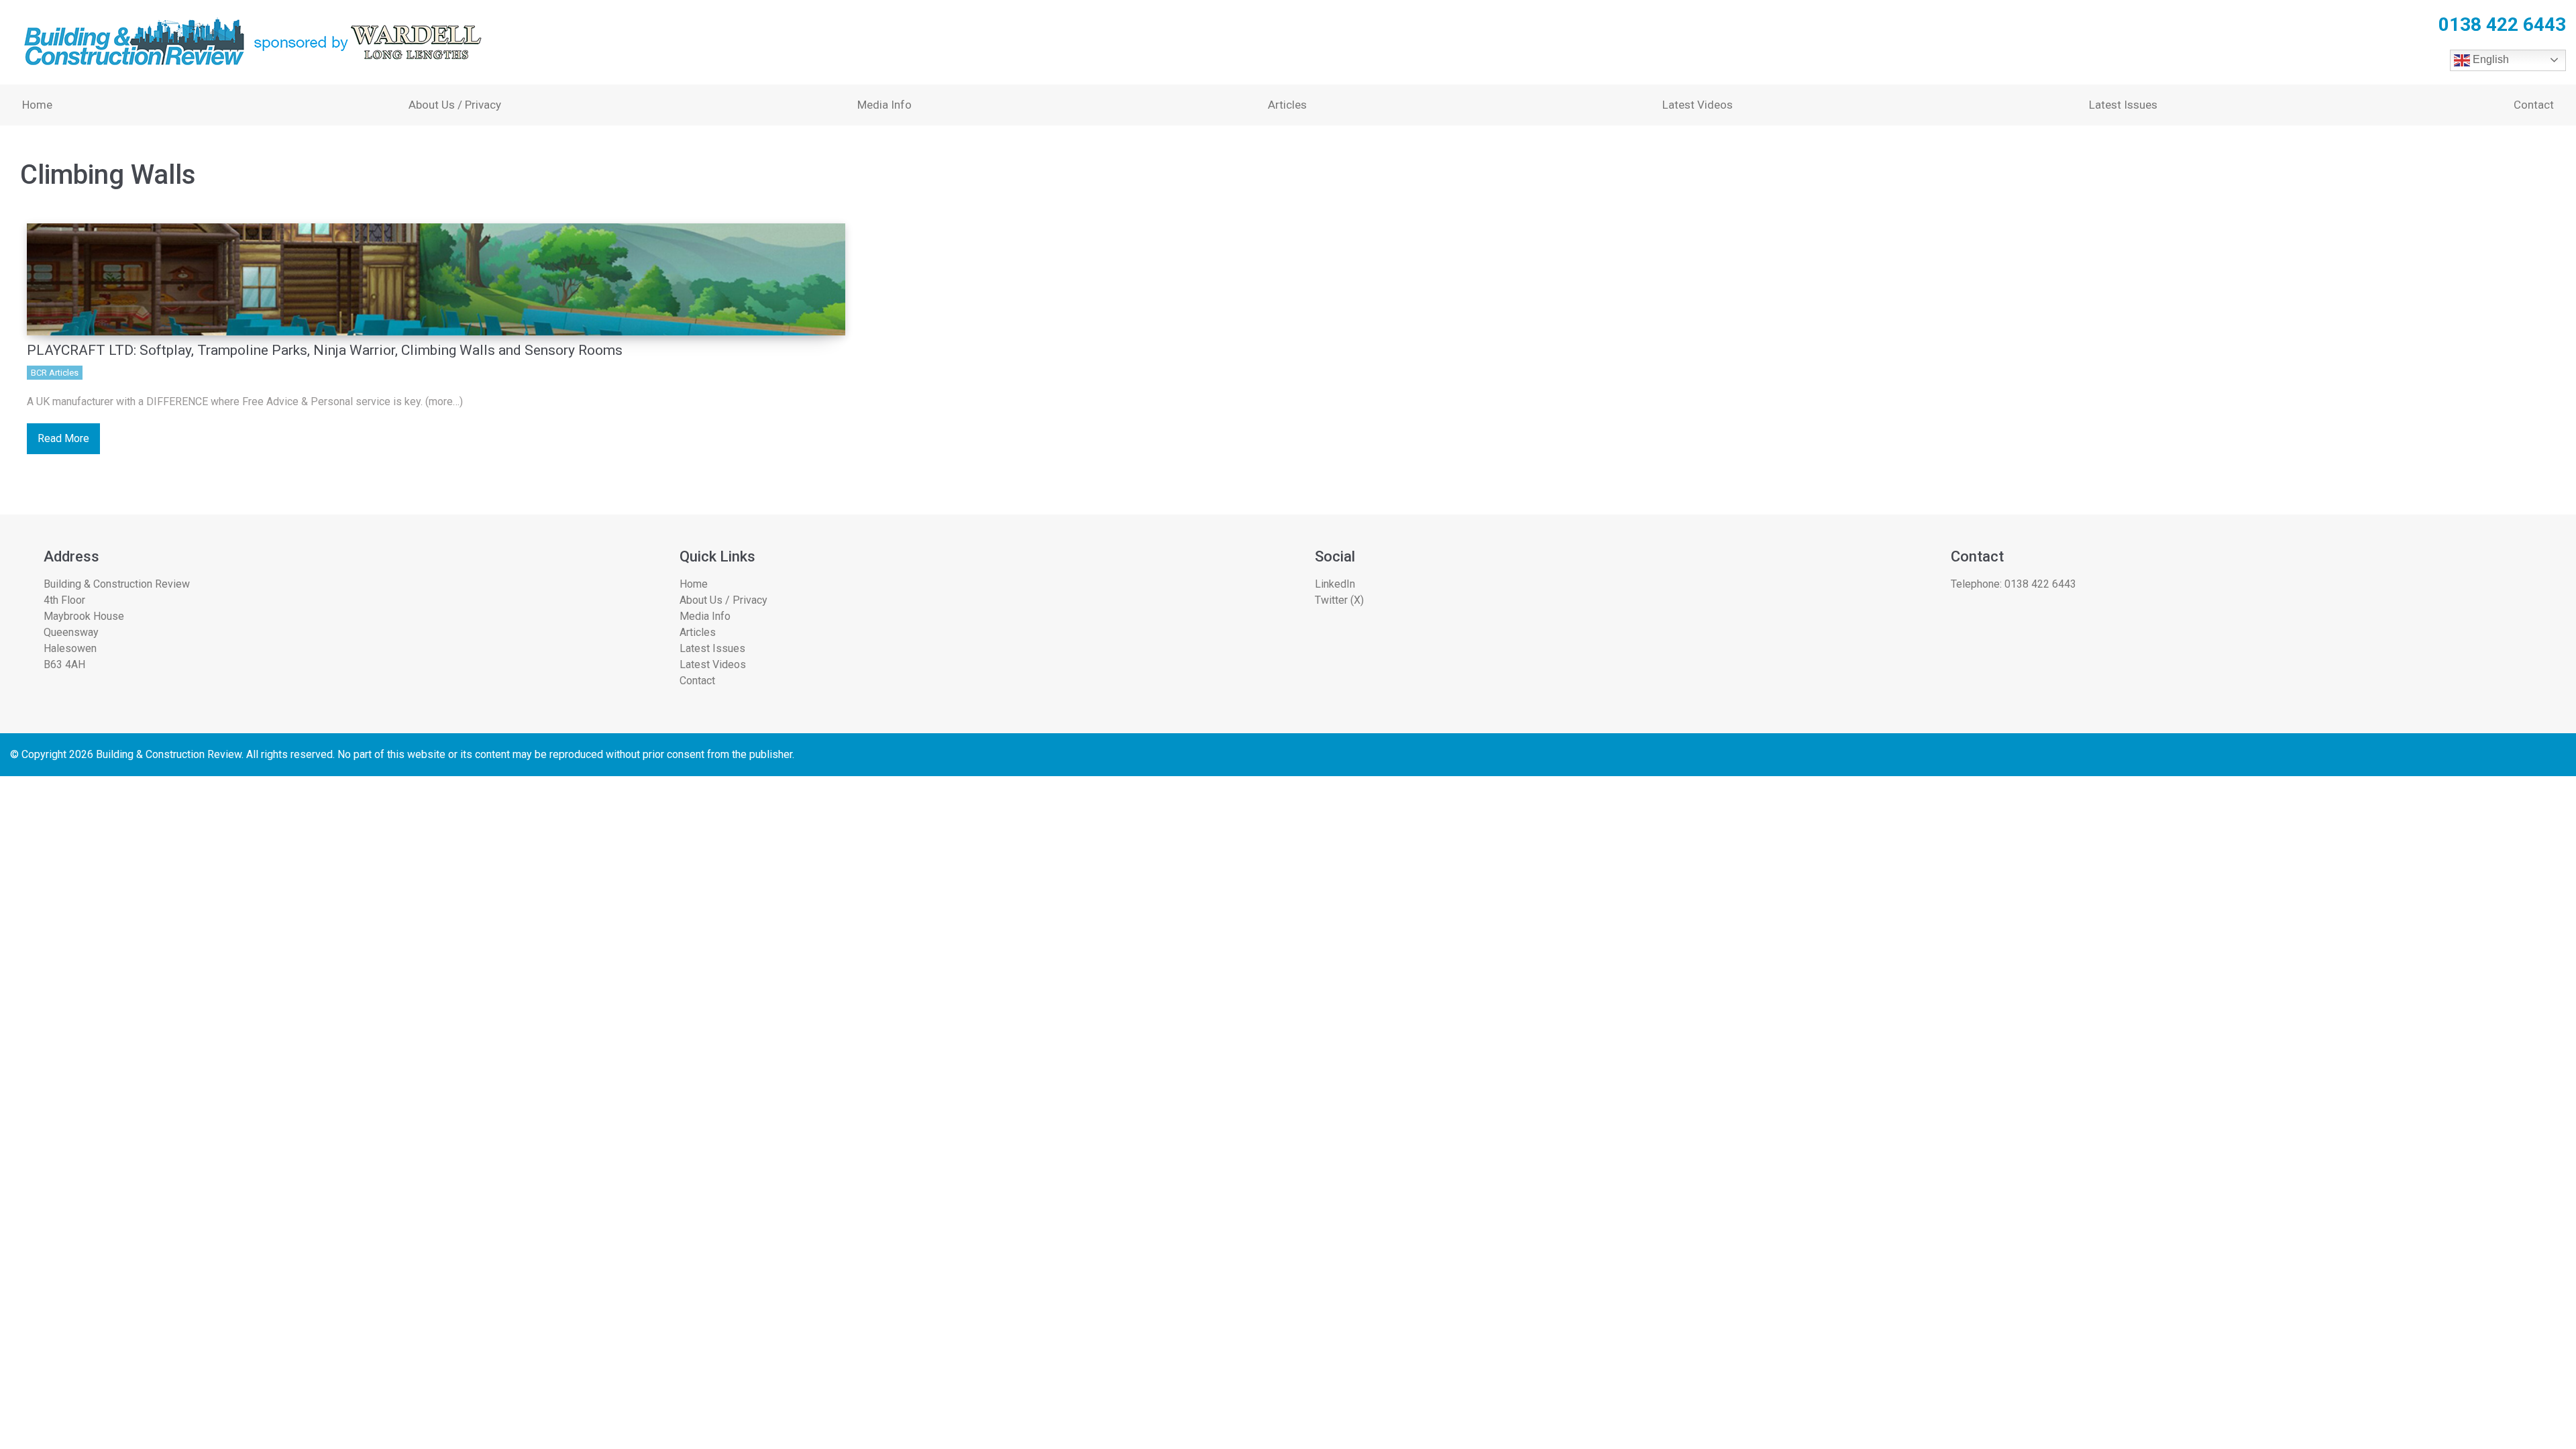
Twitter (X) (1339, 600)
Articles (1287, 105)
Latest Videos (1698, 105)
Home (37, 105)
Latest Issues (2123, 105)
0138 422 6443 (2040, 584)
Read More (63, 438)
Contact (2534, 105)
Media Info (884, 105)
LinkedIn (1335, 584)
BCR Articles (55, 373)
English (2489, 59)
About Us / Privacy (455, 105)
